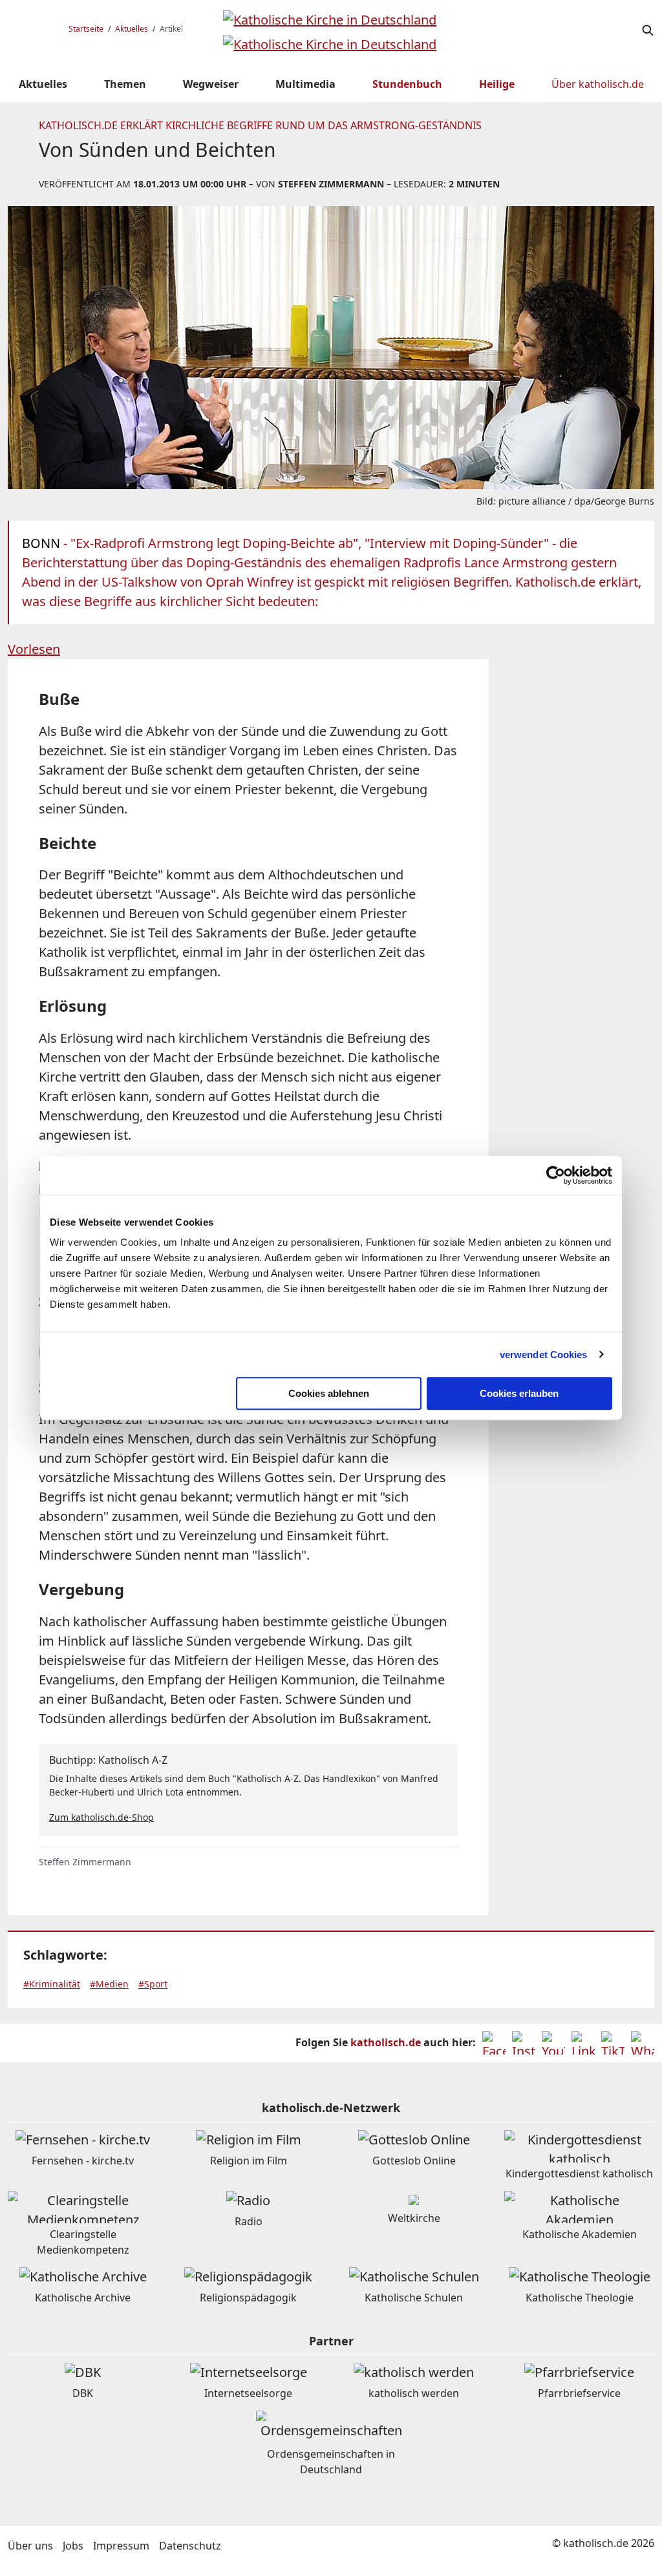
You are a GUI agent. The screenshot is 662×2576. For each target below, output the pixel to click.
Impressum (121, 2546)
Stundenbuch (407, 84)
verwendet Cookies (544, 1355)
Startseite (86, 29)
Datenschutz (190, 2546)
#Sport (153, 1984)
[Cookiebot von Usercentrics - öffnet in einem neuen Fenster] (556, 1175)
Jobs (73, 2546)
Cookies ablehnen (329, 1393)
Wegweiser (211, 84)
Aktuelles (132, 29)
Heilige (497, 84)
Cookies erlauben (519, 1393)
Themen (125, 84)
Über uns (30, 2546)
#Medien (109, 1984)
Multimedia (305, 84)
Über (598, 84)
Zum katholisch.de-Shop (101, 1817)
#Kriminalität (52, 1984)
